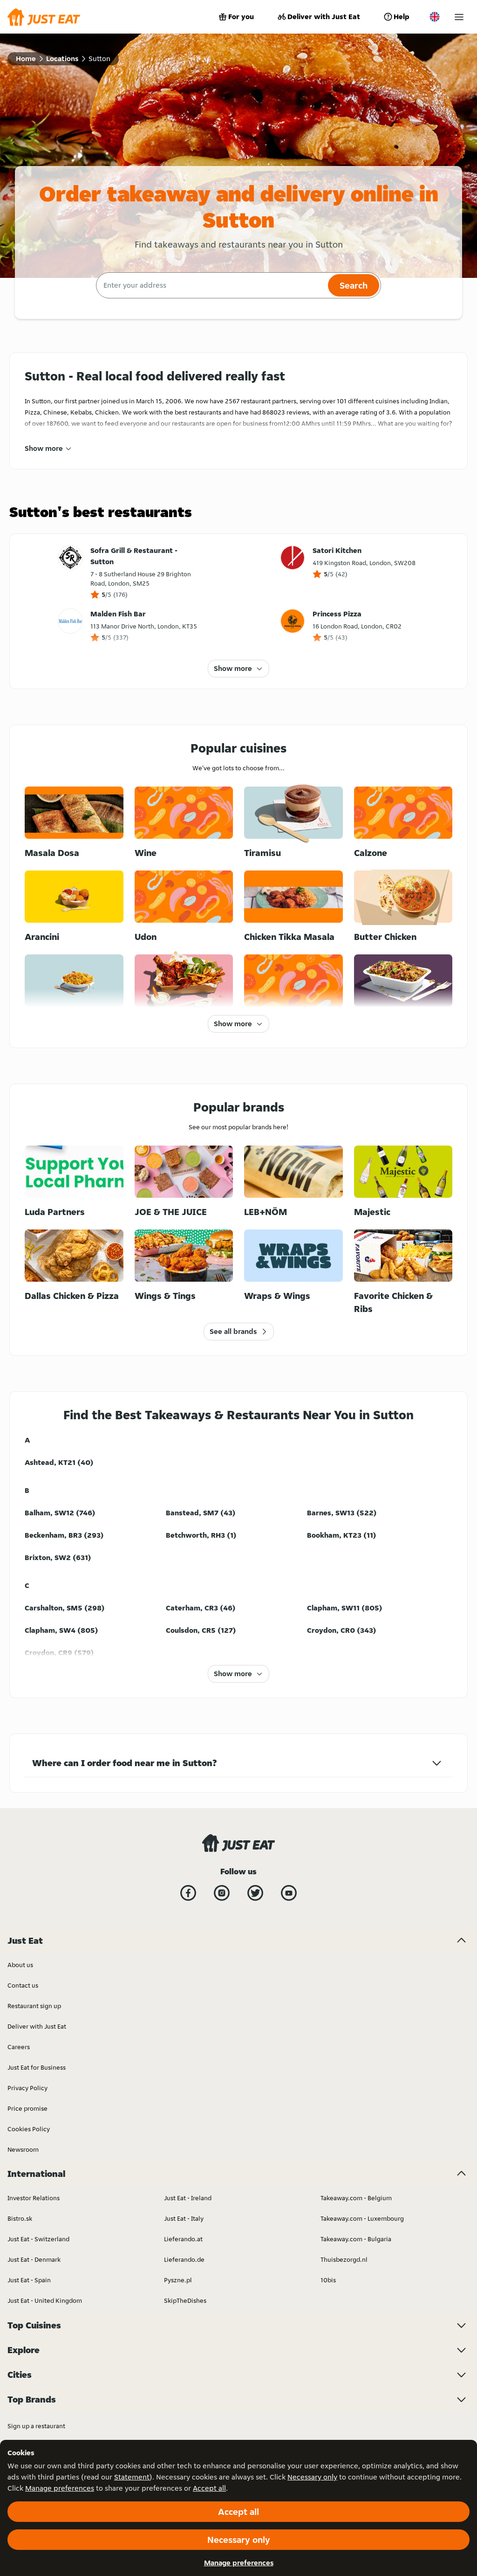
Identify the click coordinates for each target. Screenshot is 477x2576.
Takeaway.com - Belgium (356, 2198)
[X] (255, 1893)
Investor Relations (34, 2198)
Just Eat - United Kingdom (45, 2300)
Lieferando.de (184, 2259)
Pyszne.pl (178, 2280)
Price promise (27, 2108)
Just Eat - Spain (29, 2280)
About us (20, 1965)
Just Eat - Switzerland (38, 2239)
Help (402, 17)
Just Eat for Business (37, 2067)
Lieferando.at (183, 2239)
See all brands (233, 1331)
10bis (328, 2280)
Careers (19, 2047)
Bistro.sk (20, 2218)
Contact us (23, 1985)
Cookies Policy (29, 2129)
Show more (44, 448)
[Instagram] (222, 1893)
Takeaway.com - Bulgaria (356, 2239)
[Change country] (435, 17)
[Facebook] (188, 1893)
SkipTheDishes (185, 2300)
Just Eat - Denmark (34, 2259)
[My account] (459, 17)
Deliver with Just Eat (324, 17)
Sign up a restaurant (36, 2426)
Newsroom (23, 2149)
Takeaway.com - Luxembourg (362, 2218)
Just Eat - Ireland (188, 2198)
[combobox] (211, 285)
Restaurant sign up (34, 2006)
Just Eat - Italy (184, 2218)
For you (241, 17)
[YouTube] (289, 1893)
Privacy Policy (27, 2088)
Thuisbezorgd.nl (344, 2259)
